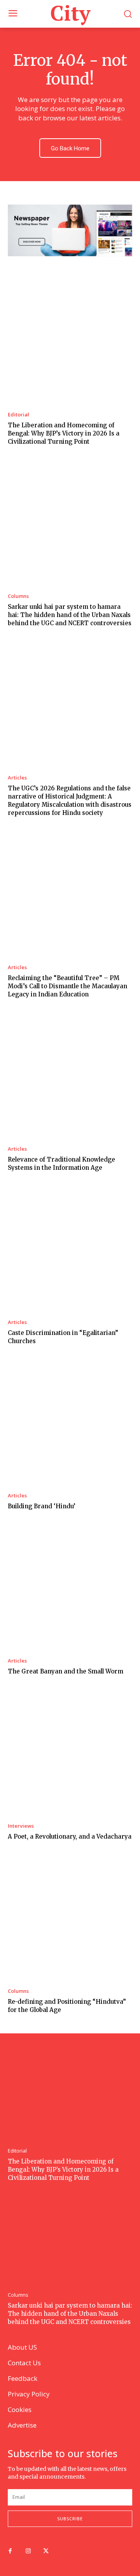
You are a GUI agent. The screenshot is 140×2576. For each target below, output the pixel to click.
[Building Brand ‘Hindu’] (70, 1423)
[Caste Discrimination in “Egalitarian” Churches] (70, 1250)
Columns (18, 596)
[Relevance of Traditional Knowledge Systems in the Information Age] (70, 1076)
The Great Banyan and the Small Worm (66, 1671)
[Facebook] (10, 2551)
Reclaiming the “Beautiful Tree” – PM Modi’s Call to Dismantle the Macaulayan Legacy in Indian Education (67, 986)
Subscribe (70, 2519)
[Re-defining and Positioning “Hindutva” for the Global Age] (70, 1918)
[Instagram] (28, 2551)
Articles (17, 778)
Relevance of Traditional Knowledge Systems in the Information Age (61, 1164)
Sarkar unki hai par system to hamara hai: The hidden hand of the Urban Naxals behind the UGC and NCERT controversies (70, 615)
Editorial (18, 415)
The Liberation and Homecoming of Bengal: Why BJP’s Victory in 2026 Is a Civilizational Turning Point (64, 433)
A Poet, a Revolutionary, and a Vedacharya (70, 1836)
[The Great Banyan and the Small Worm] (70, 1588)
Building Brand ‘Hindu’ (42, 1506)
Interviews (21, 1826)
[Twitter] (46, 2551)
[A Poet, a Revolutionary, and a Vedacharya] (70, 1753)
